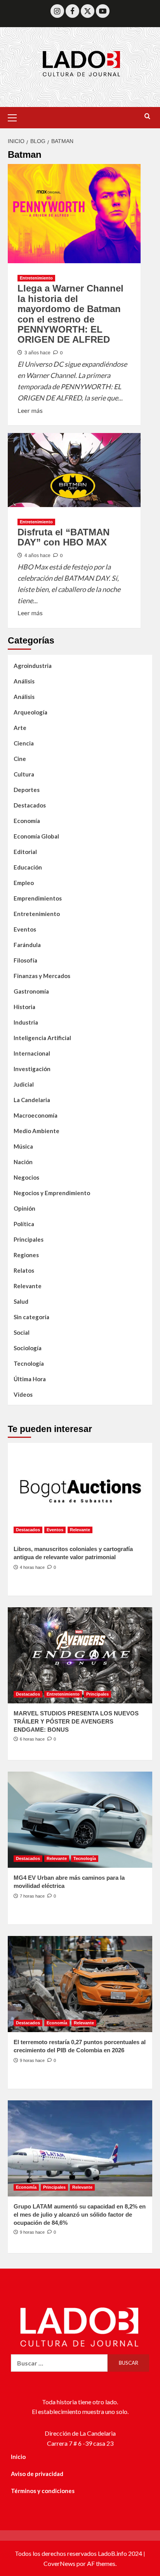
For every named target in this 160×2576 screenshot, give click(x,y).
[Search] (147, 116)
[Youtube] (103, 11)
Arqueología (30, 712)
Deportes (27, 790)
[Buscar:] (59, 2363)
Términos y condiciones (43, 2491)
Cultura (24, 774)
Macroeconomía (36, 1115)
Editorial (25, 852)
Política (24, 1224)
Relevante (28, 1286)
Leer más (30, 410)
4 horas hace (32, 1567)
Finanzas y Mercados (42, 976)
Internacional (32, 1053)
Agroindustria (33, 666)
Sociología (28, 1348)
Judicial (24, 1084)
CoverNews (59, 2563)
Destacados (30, 805)
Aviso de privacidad (37, 2474)
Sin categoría (31, 1317)
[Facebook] (72, 11)
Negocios (26, 1177)
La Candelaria (32, 1100)
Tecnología (29, 1363)
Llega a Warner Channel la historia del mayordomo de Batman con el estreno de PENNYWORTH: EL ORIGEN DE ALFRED (70, 314)
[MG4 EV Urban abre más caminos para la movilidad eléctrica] (80, 1820)
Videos (23, 1394)
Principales (29, 1239)
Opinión (24, 1208)
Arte (20, 728)
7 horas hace (32, 1896)
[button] (16, 117)
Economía (27, 821)
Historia (24, 1007)
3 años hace (37, 353)
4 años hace (37, 556)
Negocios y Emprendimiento (52, 1193)
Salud (21, 1301)
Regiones (26, 1255)
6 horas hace (32, 1739)
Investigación (32, 1069)
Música (23, 1146)
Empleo (24, 883)
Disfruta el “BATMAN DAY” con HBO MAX (63, 537)
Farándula (27, 945)
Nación (23, 1162)
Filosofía (25, 960)
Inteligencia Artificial (42, 1038)
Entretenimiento (36, 278)
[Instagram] (57, 11)
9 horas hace (32, 2060)
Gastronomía (31, 991)
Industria (26, 1022)
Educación (28, 867)
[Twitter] (88, 11)
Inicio (18, 2457)
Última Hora (30, 1379)
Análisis (24, 681)
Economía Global (36, 836)
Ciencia (24, 743)
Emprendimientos (38, 898)
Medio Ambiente (37, 1131)
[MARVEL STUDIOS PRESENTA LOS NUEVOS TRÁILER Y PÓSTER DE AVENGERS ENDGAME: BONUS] (80, 1655)
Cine (20, 759)
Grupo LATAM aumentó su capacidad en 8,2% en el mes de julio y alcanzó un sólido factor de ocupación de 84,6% (80, 2215)
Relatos (24, 1270)
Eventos (25, 929)
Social (22, 1332)
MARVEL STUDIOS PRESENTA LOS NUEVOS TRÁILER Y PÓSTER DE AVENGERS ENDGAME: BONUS (76, 1721)
